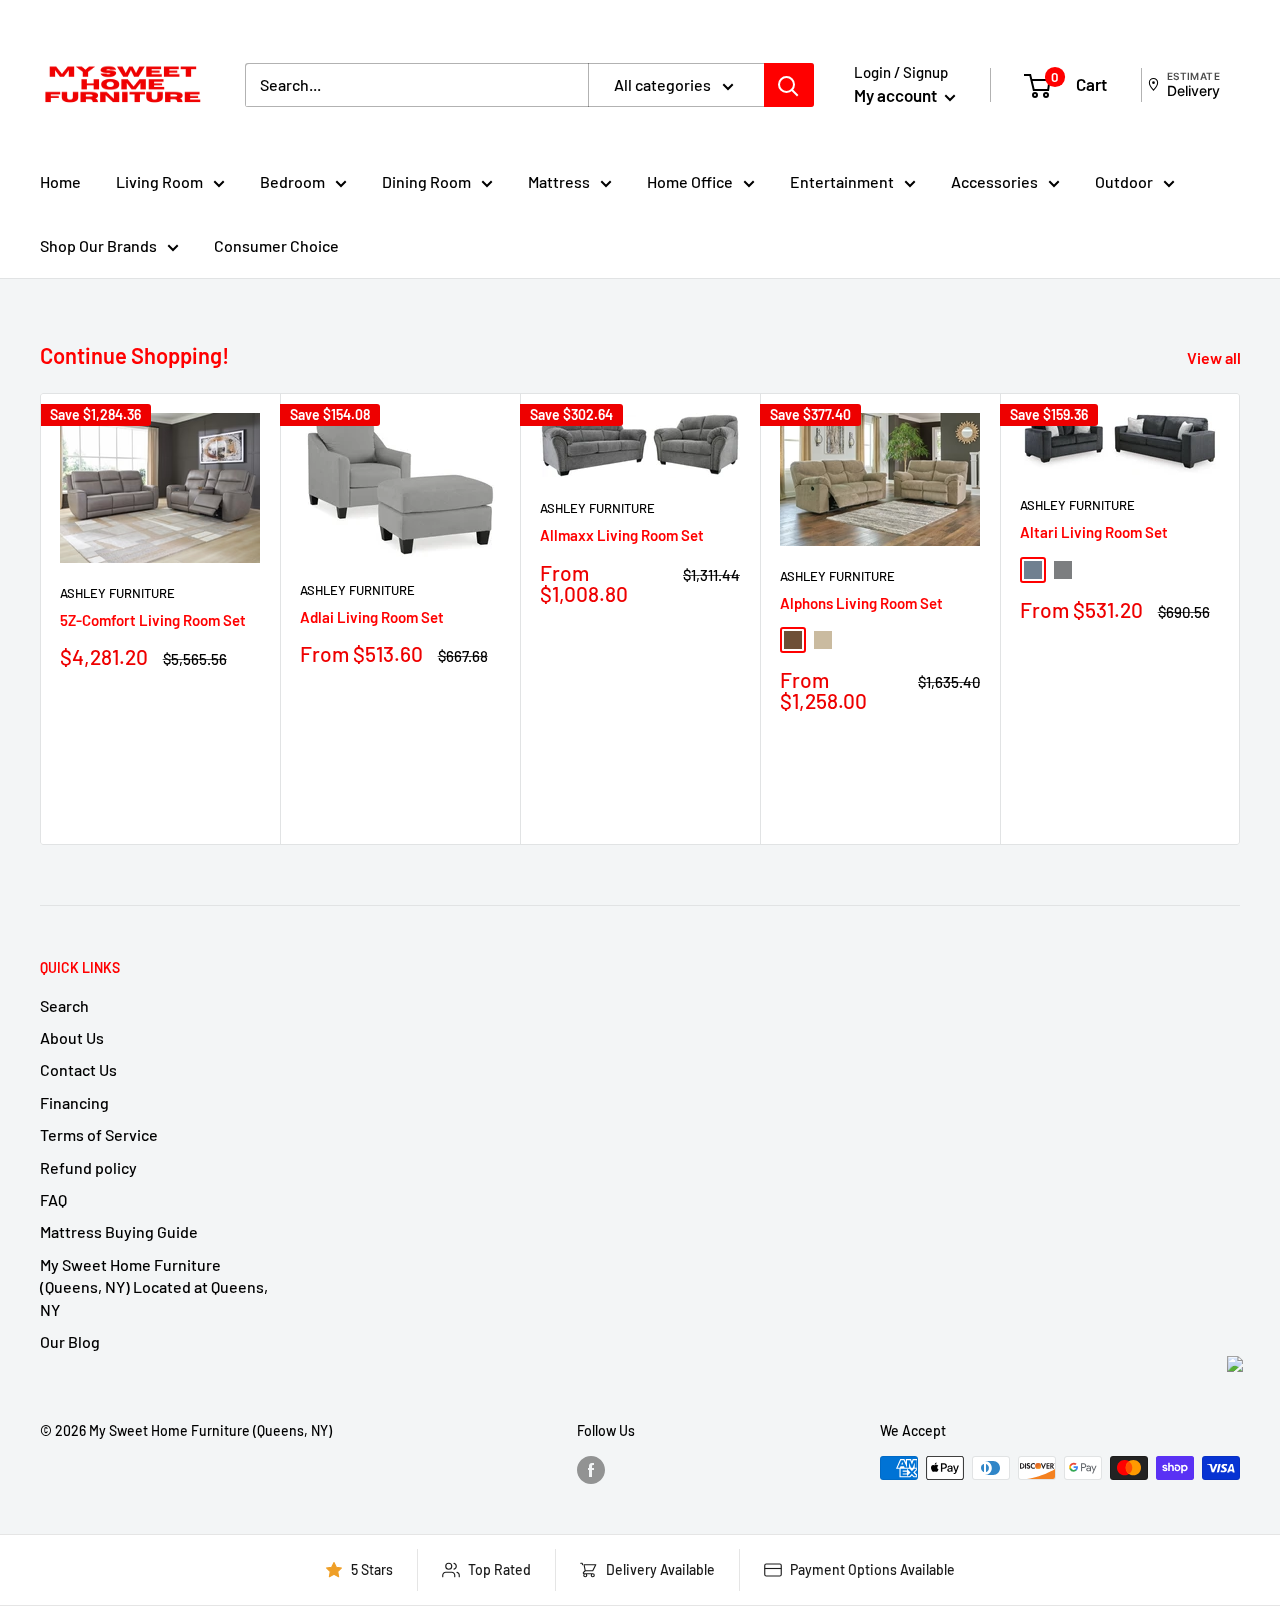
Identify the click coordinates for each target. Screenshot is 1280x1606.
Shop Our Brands (98, 245)
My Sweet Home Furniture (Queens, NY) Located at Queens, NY (154, 1287)
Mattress (559, 181)
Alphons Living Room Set (861, 603)
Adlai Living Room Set (372, 617)
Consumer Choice (276, 245)
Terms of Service (99, 1134)
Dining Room (426, 181)
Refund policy (88, 1167)
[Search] (789, 85)
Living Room (159, 181)
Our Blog (70, 1341)
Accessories (994, 181)
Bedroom (292, 181)
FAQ (53, 1199)
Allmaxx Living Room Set (622, 535)
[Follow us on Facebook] (591, 1470)
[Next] (1240, 618)
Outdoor (1124, 181)
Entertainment (842, 181)
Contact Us (78, 1069)
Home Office (690, 181)
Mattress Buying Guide (119, 1231)
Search (64, 1005)
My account (897, 95)
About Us (72, 1037)
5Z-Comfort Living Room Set (153, 620)
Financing (74, 1102)
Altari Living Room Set (1094, 532)
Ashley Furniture (117, 593)
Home (60, 181)
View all (1215, 357)
